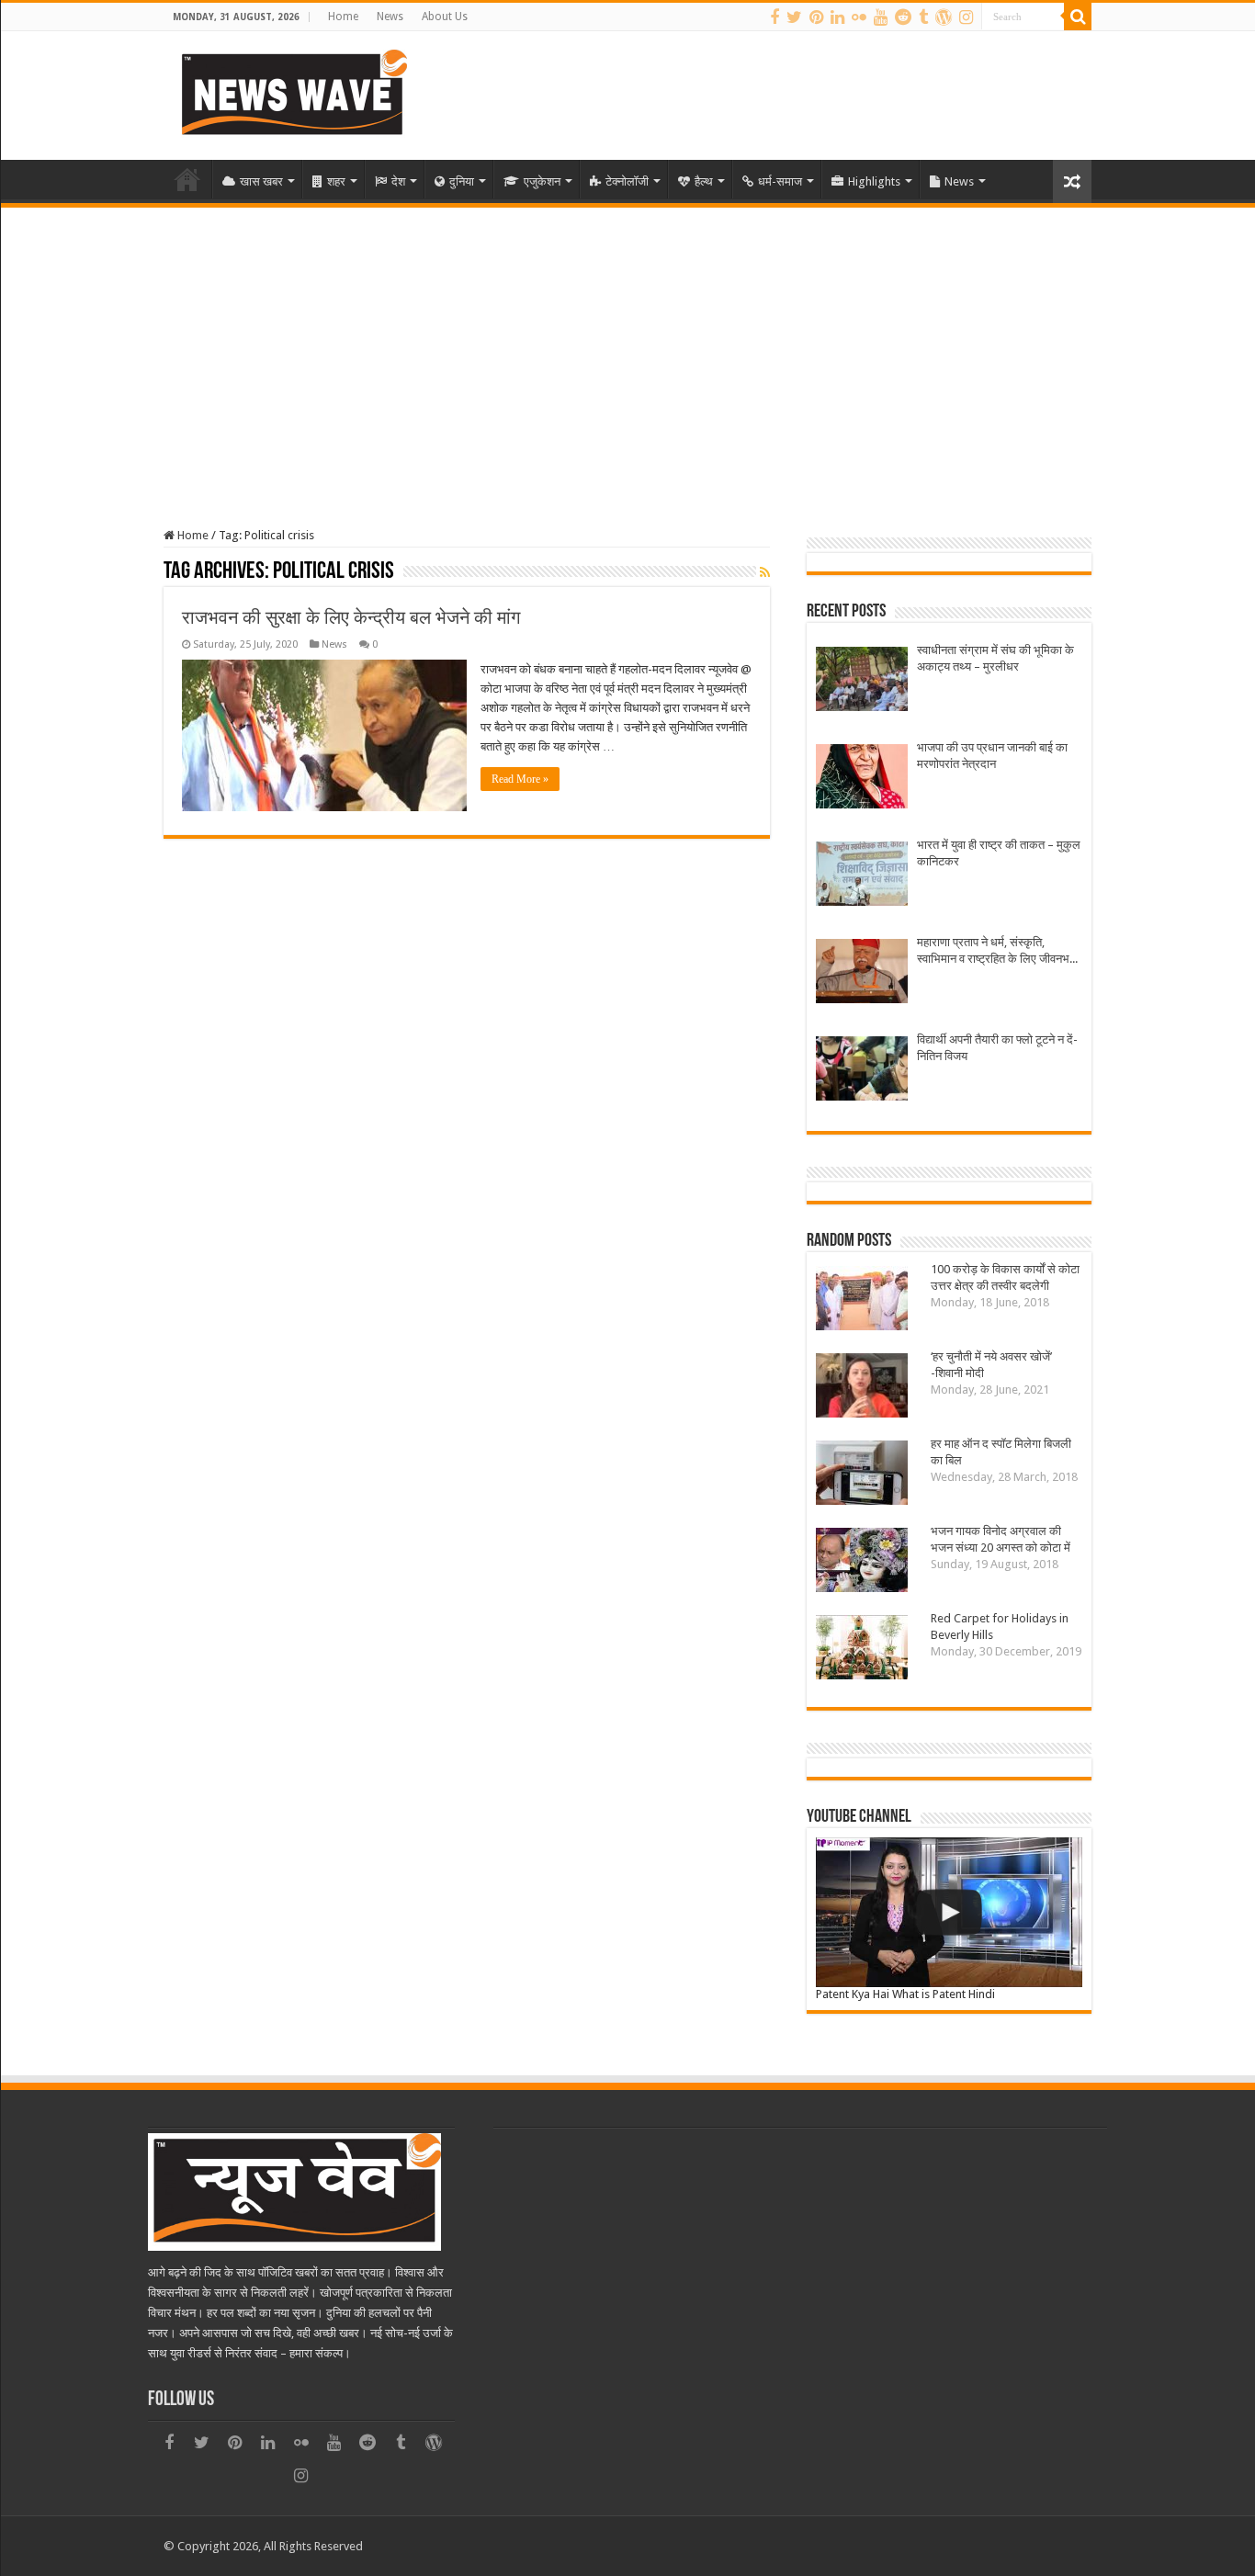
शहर (336, 181)
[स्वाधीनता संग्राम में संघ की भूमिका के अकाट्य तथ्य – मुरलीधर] (862, 681)
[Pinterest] (816, 17)
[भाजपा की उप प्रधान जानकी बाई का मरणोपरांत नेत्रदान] (862, 779)
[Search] (1078, 17)
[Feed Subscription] (765, 572)
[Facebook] (774, 17)
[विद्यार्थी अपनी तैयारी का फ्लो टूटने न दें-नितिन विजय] (862, 1071)
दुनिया (462, 181)
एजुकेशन (542, 181)
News (390, 17)
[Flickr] (859, 17)
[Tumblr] (923, 17)
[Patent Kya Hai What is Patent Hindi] (949, 1912)
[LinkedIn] (837, 17)
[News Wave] (292, 92)
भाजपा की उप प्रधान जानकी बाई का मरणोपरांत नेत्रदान (992, 756)
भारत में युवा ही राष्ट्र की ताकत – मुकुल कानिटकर (999, 853)
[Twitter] (794, 17)
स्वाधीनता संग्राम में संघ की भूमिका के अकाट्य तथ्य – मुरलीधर (995, 658)
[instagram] (966, 17)
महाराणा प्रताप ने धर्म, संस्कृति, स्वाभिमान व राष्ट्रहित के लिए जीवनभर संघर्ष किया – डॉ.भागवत (996, 951)
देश (398, 181)
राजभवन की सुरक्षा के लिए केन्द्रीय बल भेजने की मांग (351, 617)
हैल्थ (704, 181)
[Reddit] (903, 17)
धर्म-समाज (780, 181)
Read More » (520, 779)
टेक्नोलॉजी (627, 181)
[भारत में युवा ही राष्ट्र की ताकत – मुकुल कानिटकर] (862, 876)
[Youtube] (881, 17)
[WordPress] (944, 17)
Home (343, 17)
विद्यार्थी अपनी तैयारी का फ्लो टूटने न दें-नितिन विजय (997, 1048)
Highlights (874, 181)
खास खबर (261, 181)
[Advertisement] (627, 345)
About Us (445, 17)
